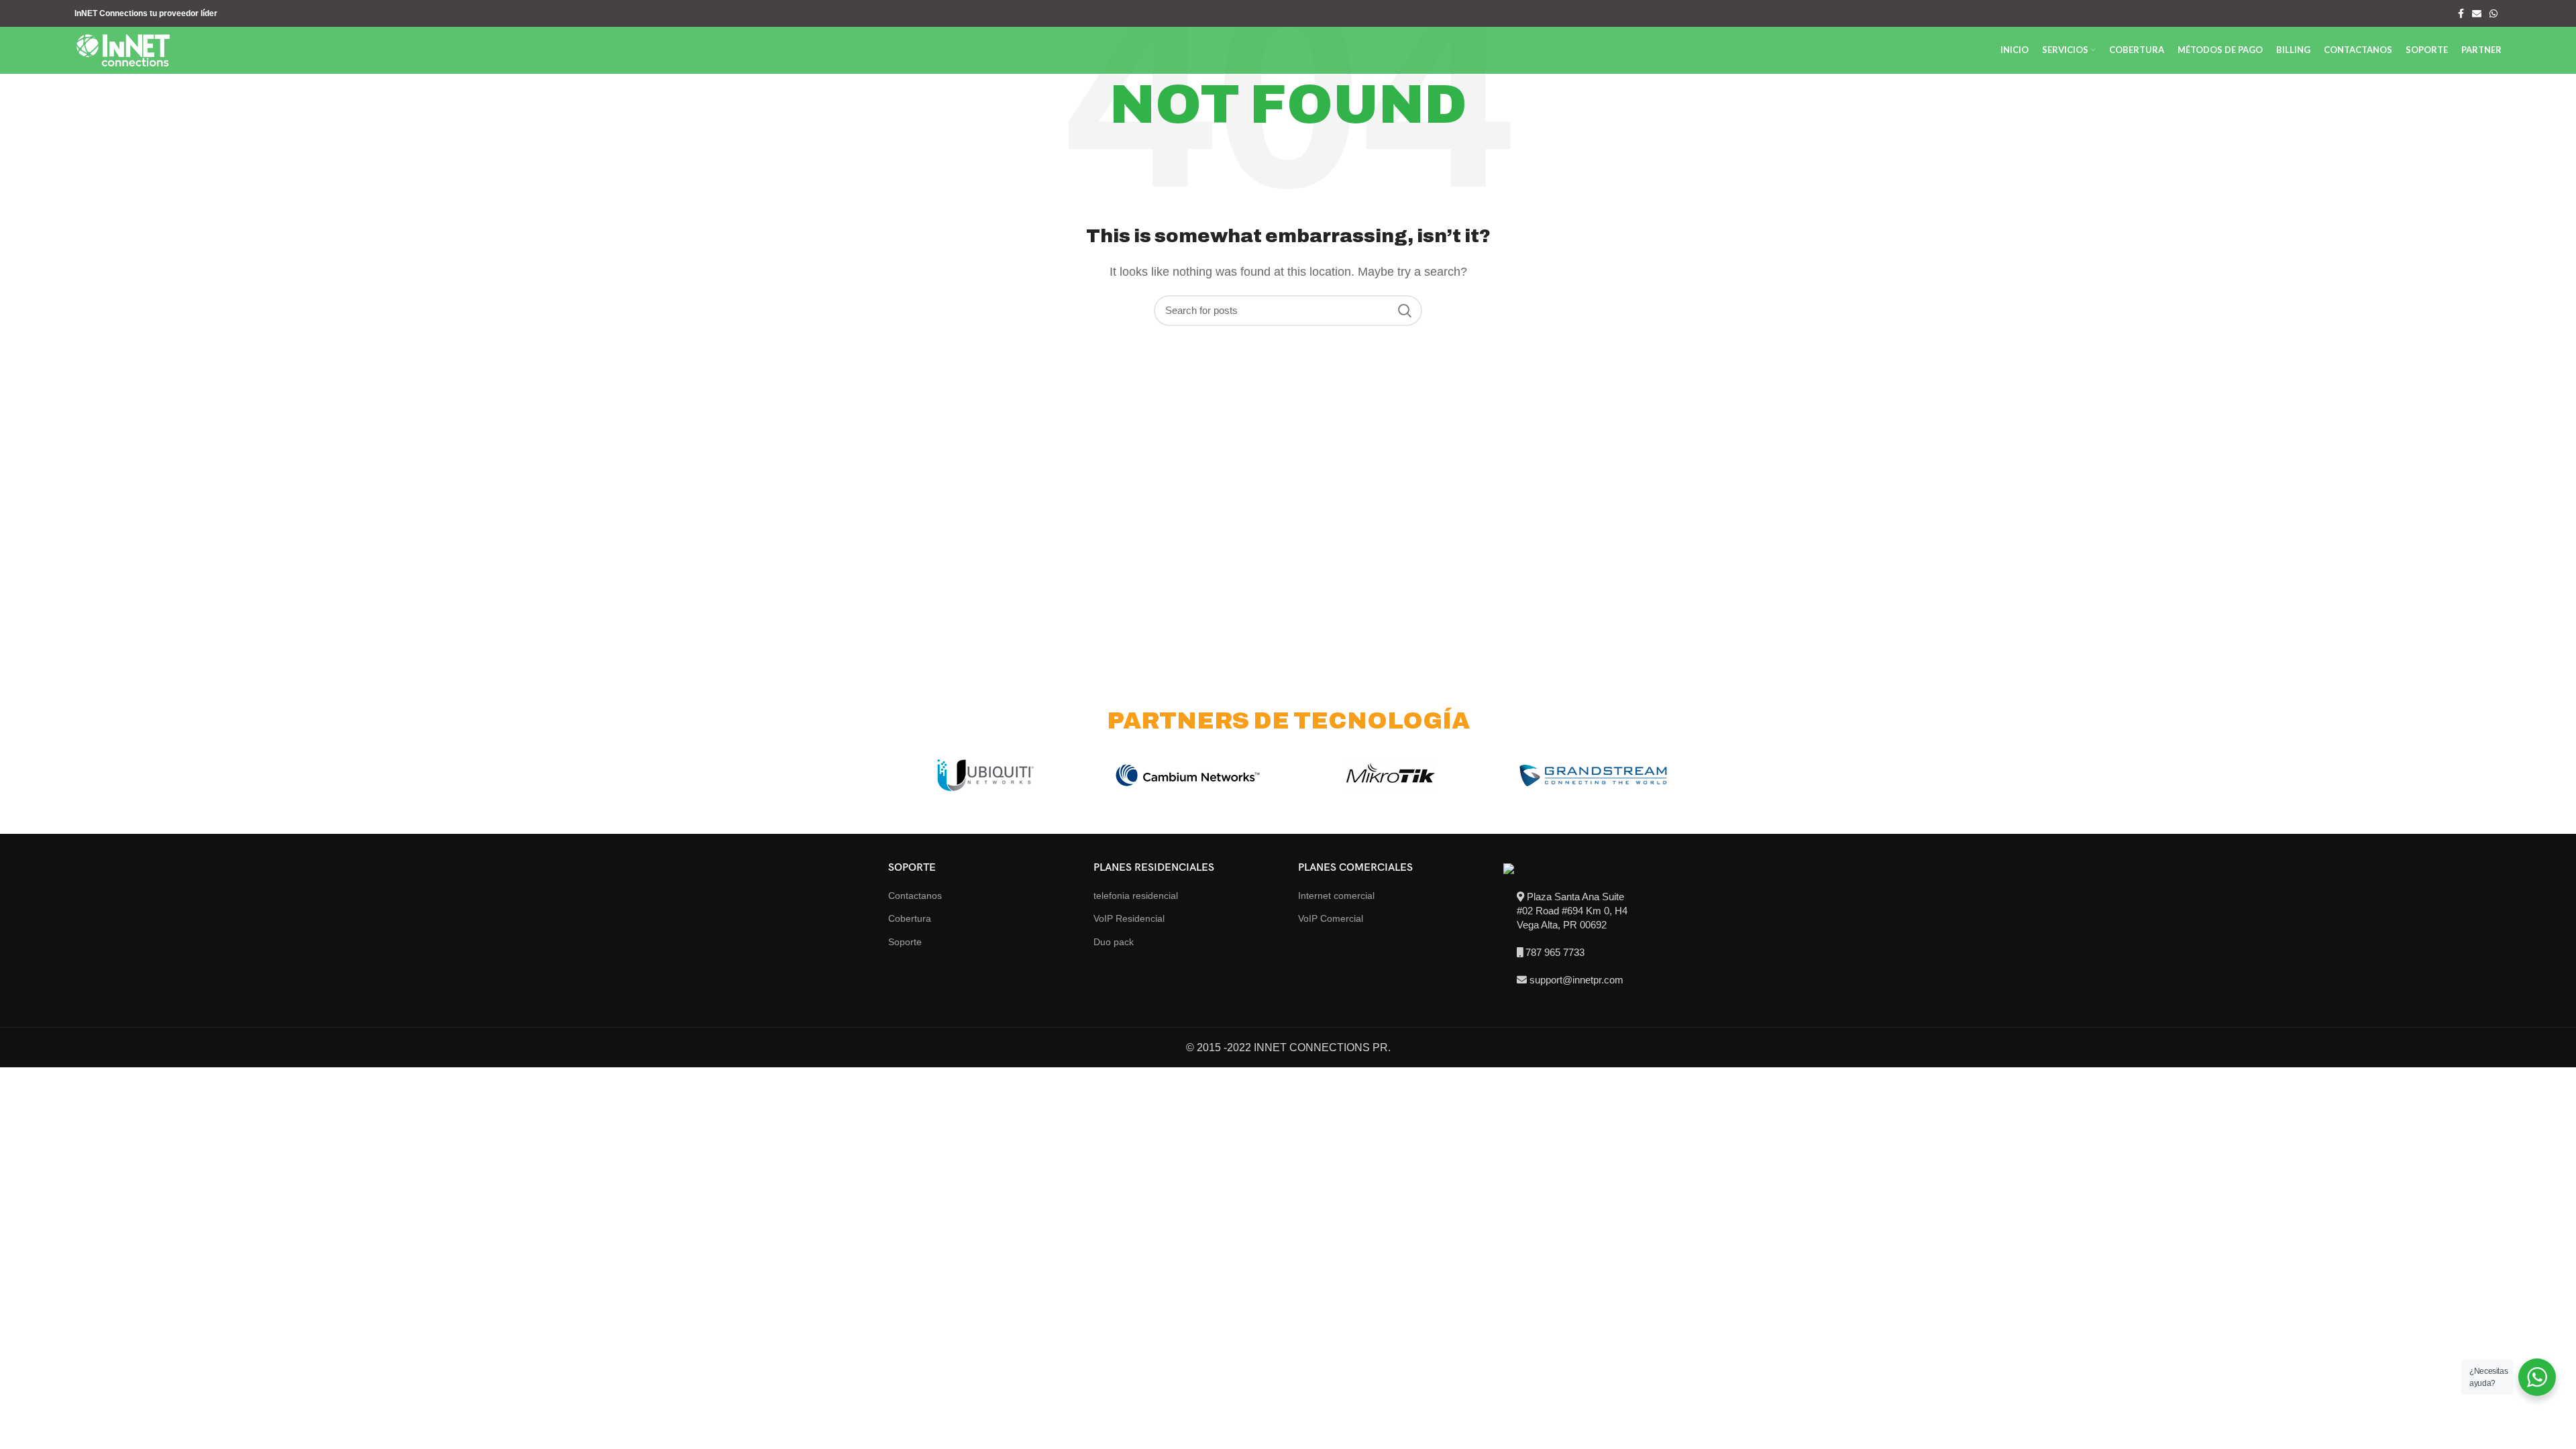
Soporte (905, 942)
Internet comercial (1336, 896)
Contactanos (915, 896)
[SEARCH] (1404, 311)
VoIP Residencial (1129, 918)
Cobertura (910, 918)
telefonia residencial (1136, 896)
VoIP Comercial (1331, 918)
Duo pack (1114, 942)
